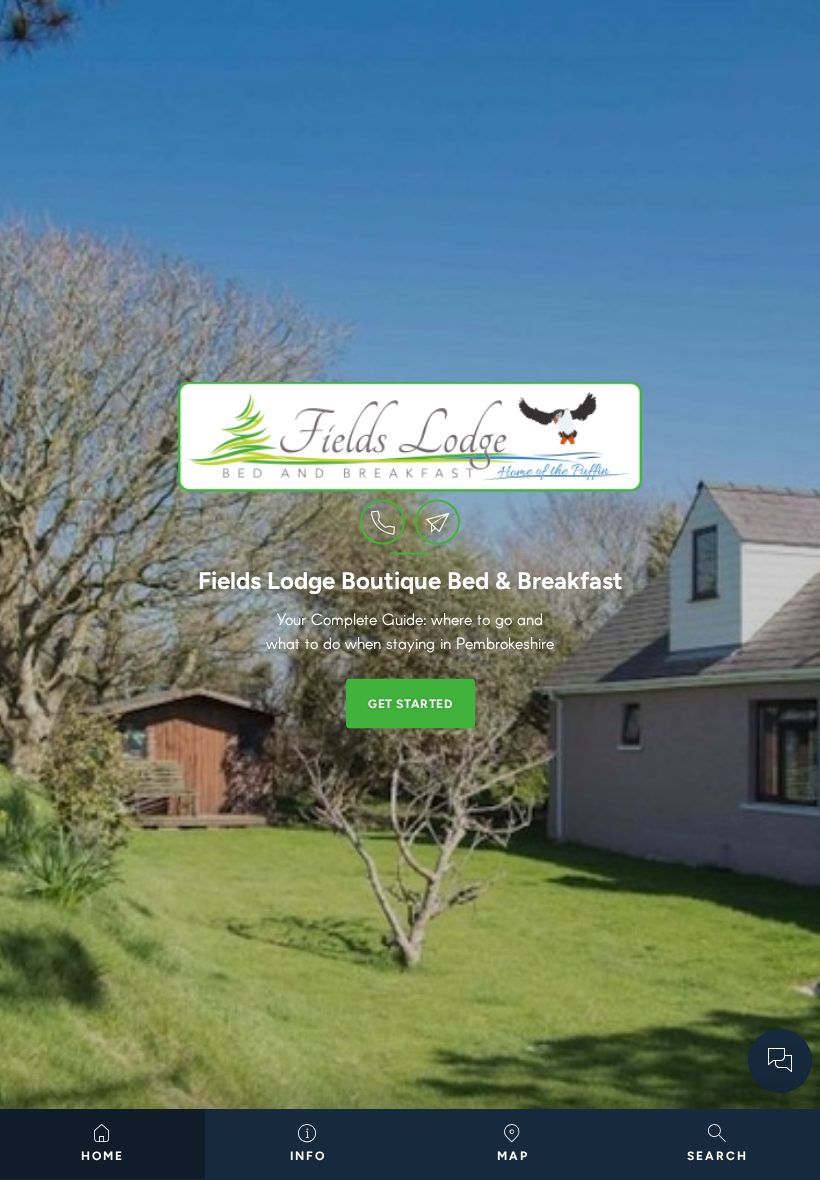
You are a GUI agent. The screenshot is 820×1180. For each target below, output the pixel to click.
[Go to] (780, 1061)
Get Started (410, 704)
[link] (382, 522)
